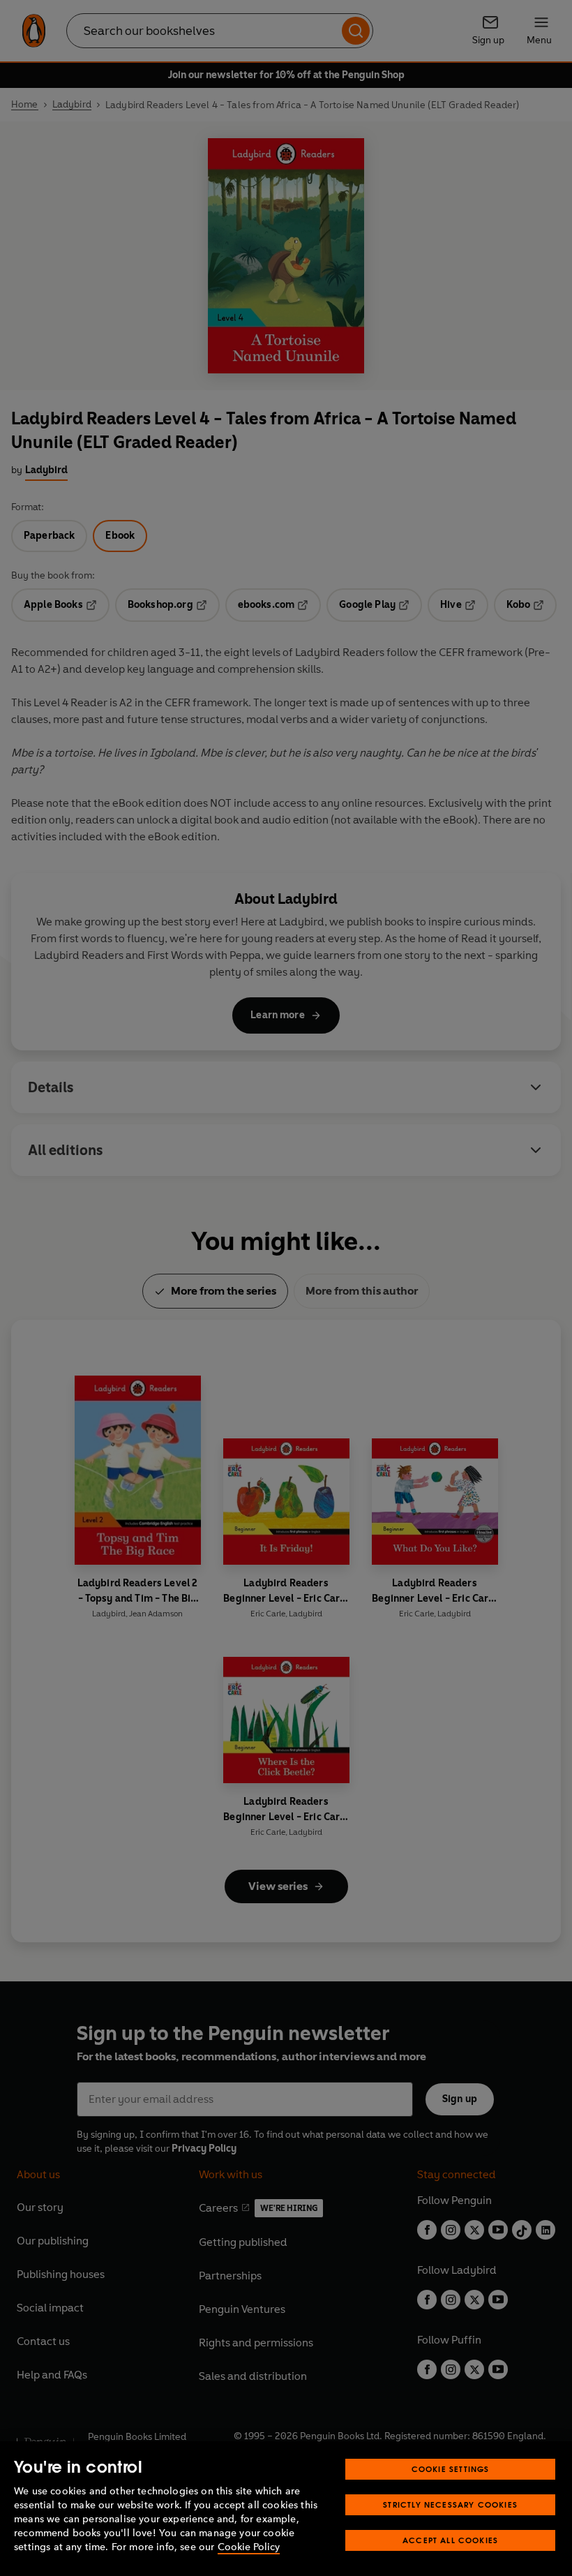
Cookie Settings (451, 2469)
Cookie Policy (249, 2547)
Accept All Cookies (450, 2540)
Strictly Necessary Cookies (450, 2504)
